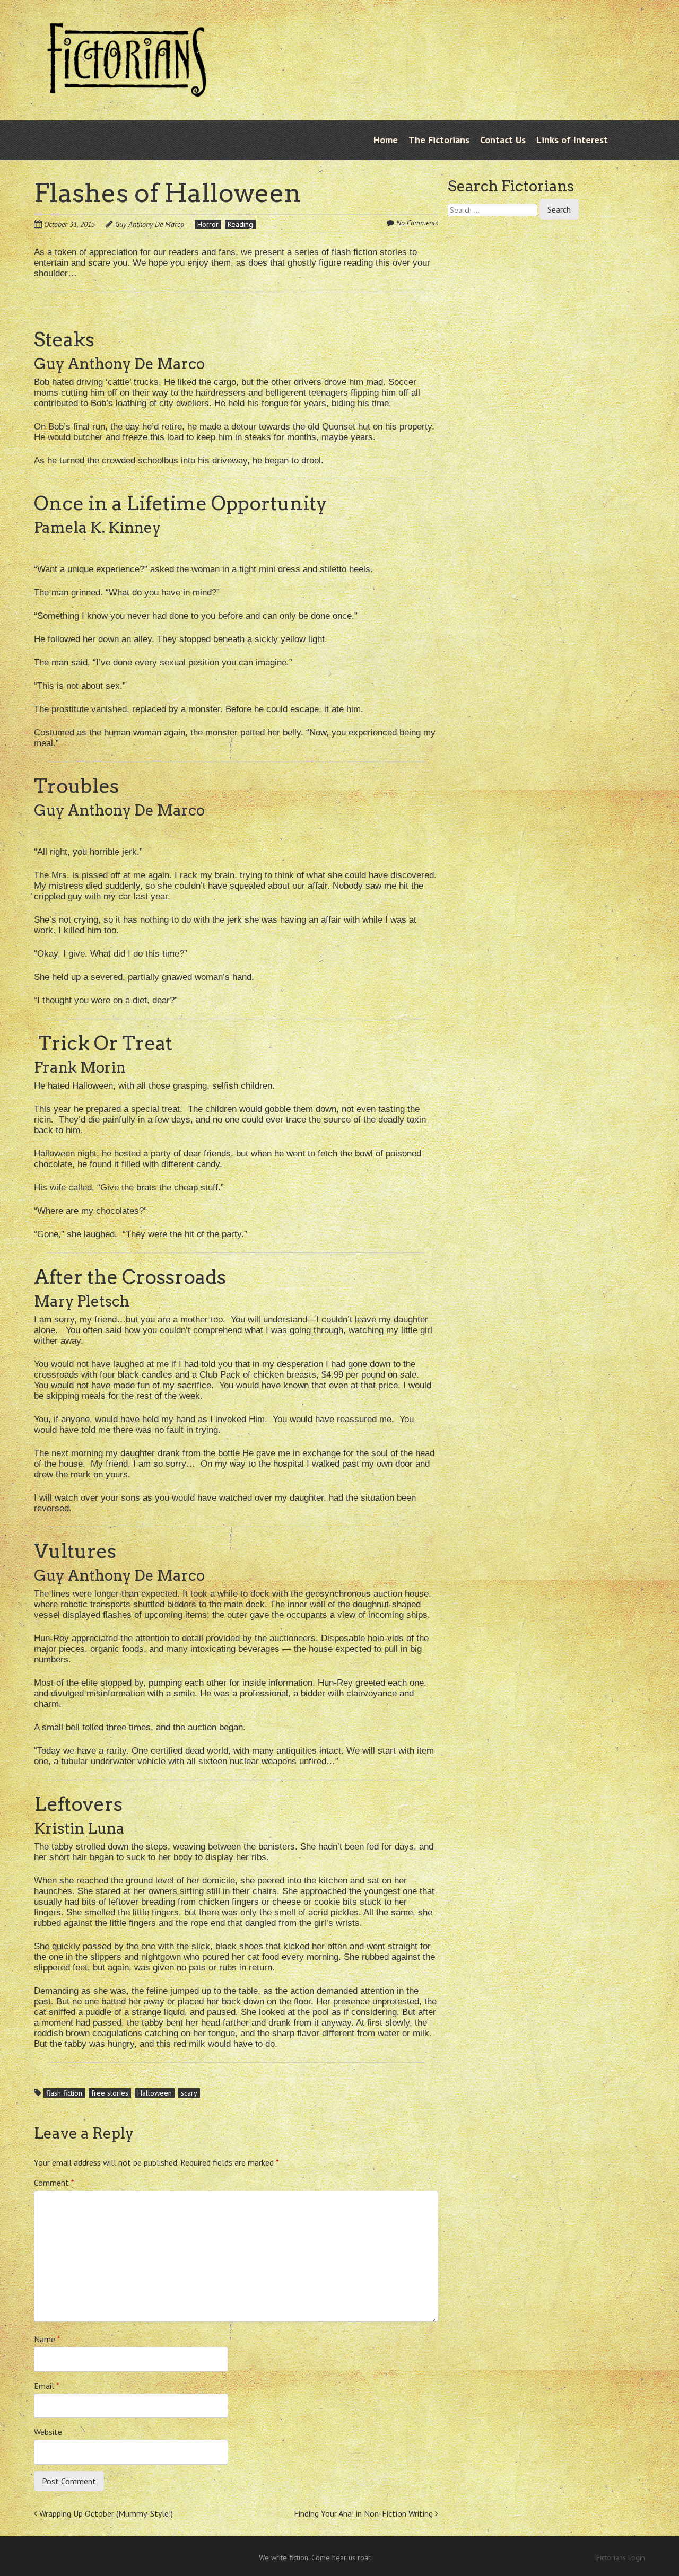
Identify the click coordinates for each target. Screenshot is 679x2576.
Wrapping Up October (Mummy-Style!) (105, 2513)
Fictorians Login (621, 2557)
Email (47, 2386)
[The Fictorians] (127, 89)
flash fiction (64, 2093)
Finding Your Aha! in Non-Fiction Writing (364, 2513)
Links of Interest (572, 140)
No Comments (417, 223)
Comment (54, 2183)
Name (47, 2339)
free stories (110, 2093)
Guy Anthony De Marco (150, 224)
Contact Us (503, 140)
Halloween (155, 2093)
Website (48, 2432)
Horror (208, 224)
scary (189, 2093)
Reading (240, 224)
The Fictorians (439, 140)
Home (386, 140)
